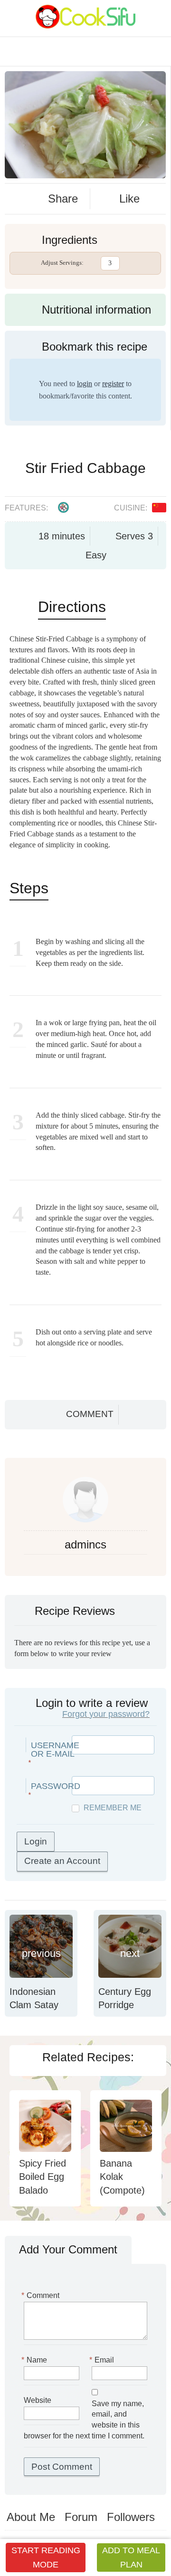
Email (103, 2360)
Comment (90, 1414)
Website (38, 2400)
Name (35, 2360)
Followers (131, 2517)
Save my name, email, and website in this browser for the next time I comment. (84, 2420)
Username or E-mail (55, 1750)
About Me (31, 2517)
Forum (81, 2517)
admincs (85, 1544)
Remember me (113, 1808)
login (85, 384)
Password (56, 1786)
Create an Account (62, 1861)
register (113, 384)
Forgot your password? (106, 1714)
